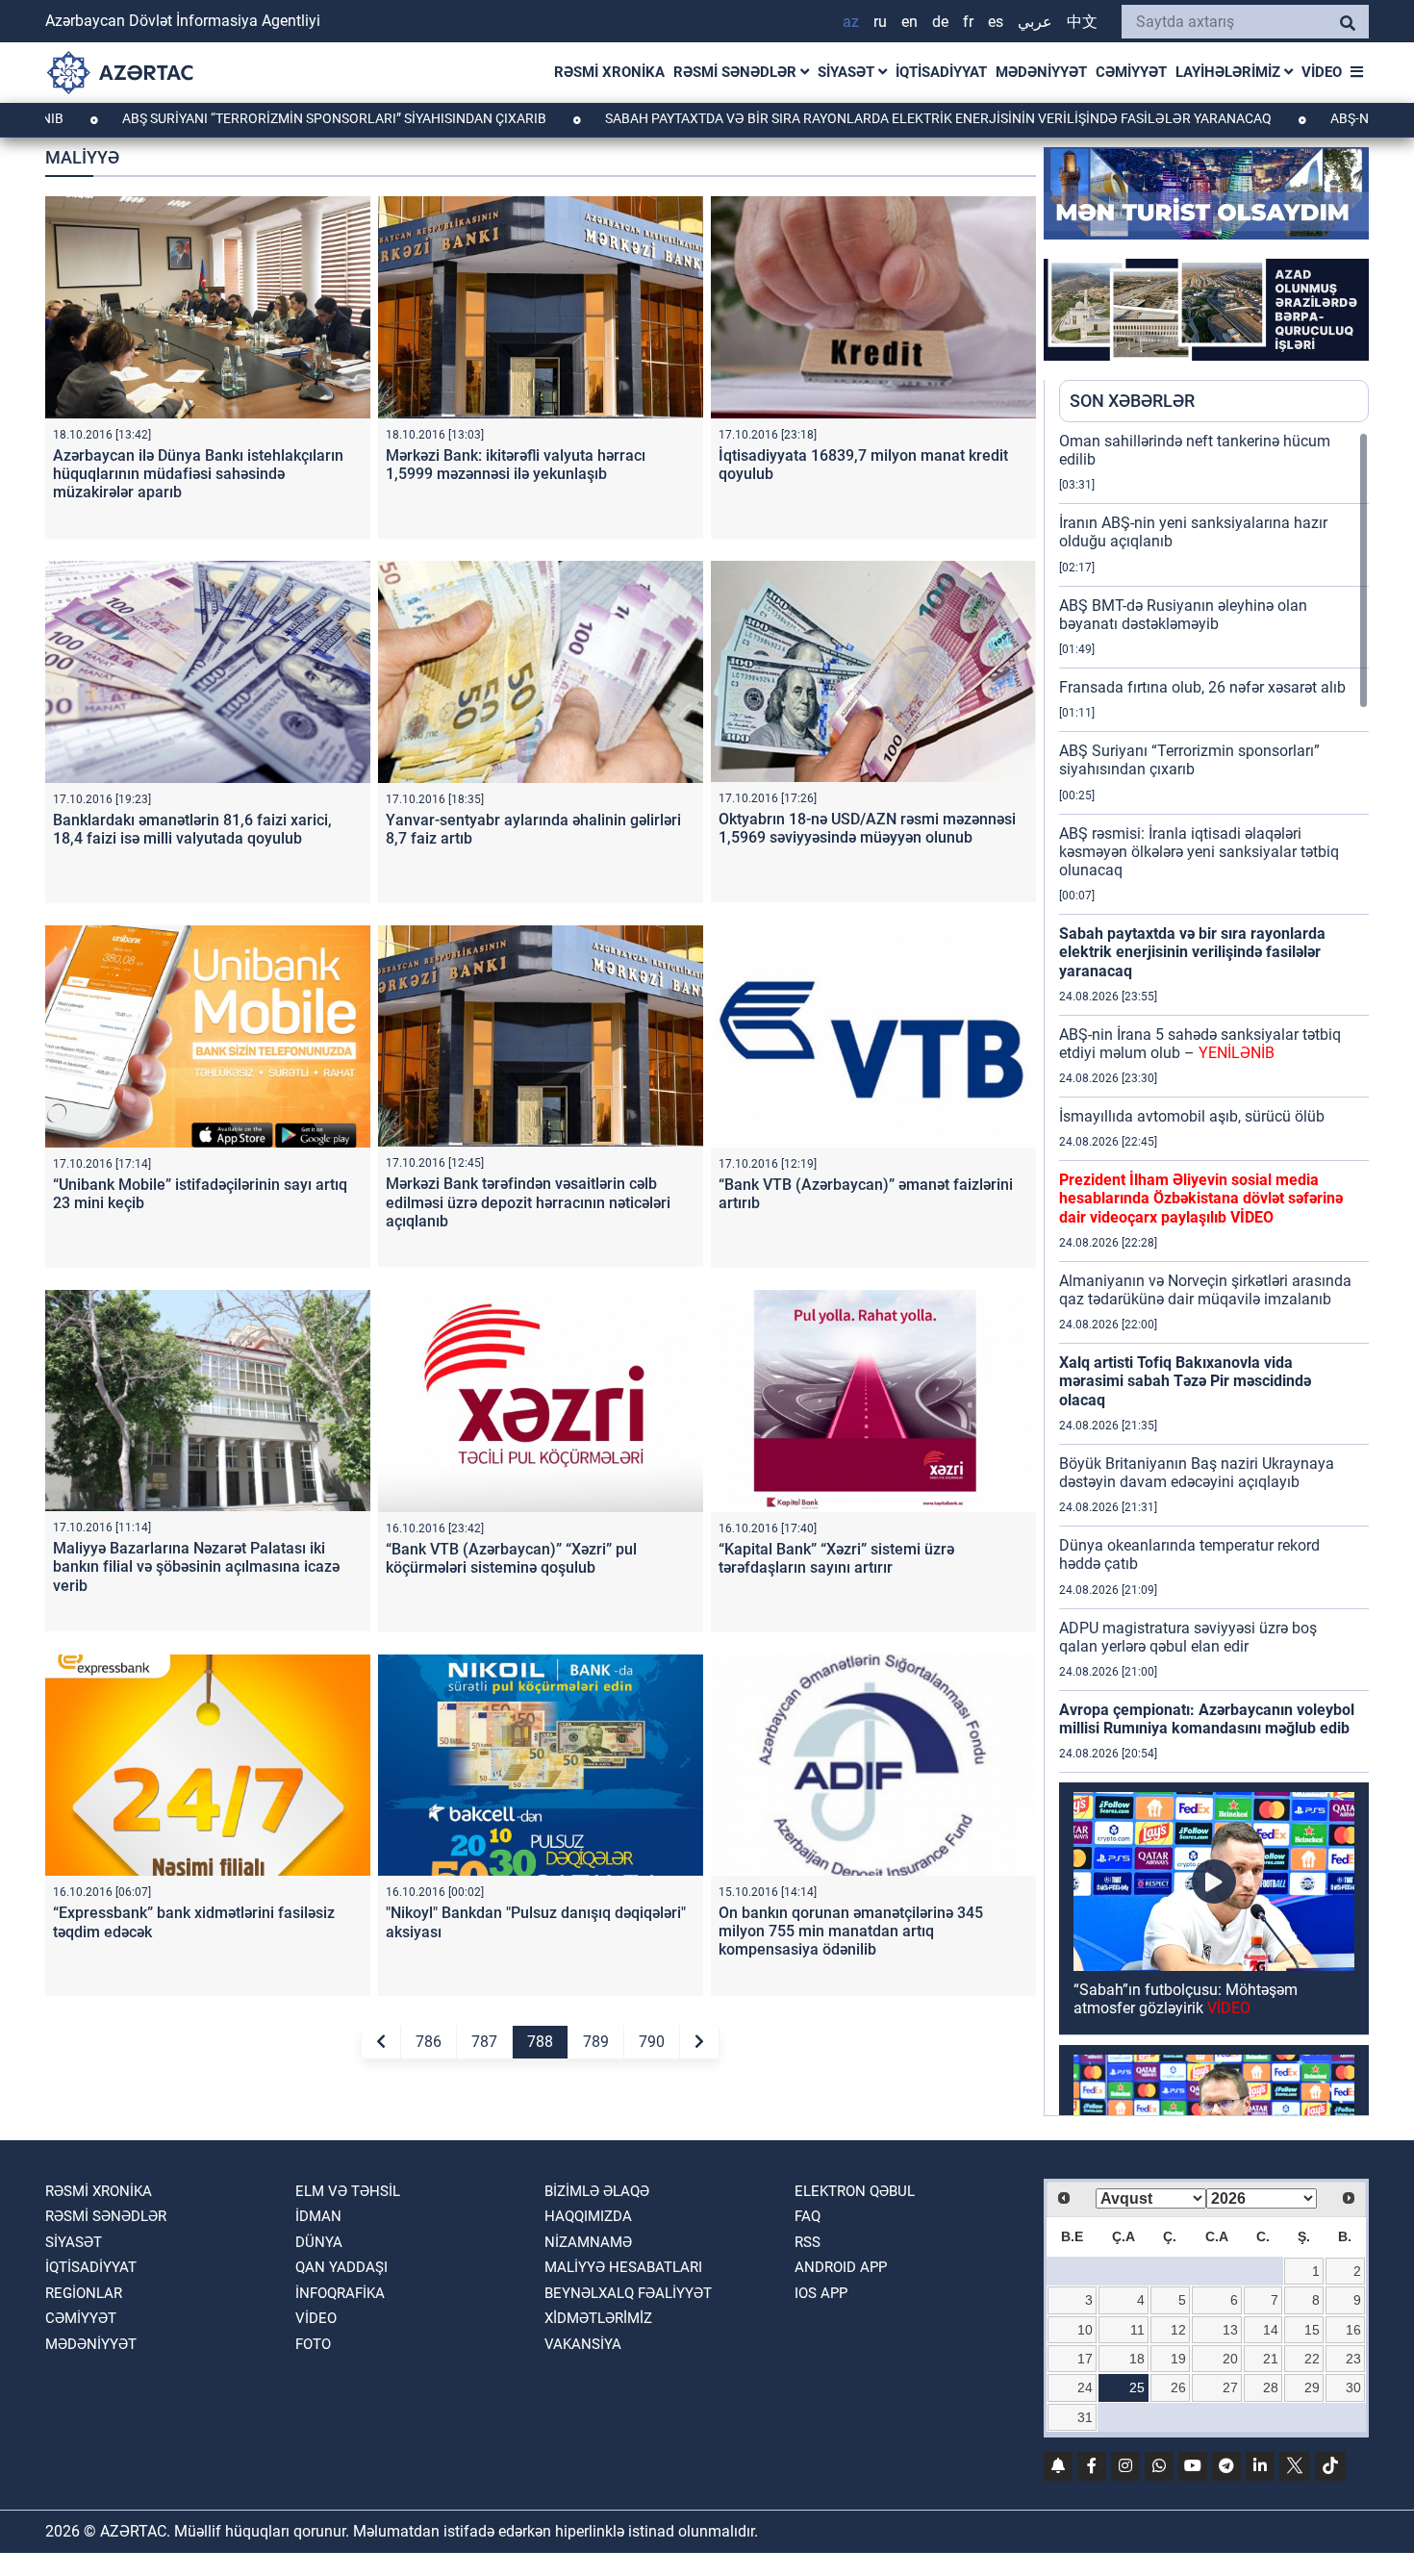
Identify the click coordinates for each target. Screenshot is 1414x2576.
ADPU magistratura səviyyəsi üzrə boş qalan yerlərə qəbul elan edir (1188, 1637)
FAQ (808, 2216)
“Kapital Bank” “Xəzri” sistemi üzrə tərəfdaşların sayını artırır (836, 1558)
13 (1230, 2330)
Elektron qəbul (855, 2191)
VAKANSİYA (583, 2344)
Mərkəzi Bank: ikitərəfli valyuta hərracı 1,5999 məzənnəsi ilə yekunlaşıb (516, 465)
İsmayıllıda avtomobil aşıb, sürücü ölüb (1192, 1116)
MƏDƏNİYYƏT (1041, 72)
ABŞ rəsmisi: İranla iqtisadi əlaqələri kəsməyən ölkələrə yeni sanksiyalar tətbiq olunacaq (1199, 852)
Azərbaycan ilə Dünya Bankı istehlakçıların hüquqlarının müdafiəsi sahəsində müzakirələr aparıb (198, 474)
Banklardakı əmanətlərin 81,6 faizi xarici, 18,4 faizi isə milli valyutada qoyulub (192, 829)
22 (1312, 2359)
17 (1085, 2359)
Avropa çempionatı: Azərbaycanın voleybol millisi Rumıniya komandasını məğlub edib (1207, 1719)
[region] (1214, 1274)
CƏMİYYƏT (1131, 72)
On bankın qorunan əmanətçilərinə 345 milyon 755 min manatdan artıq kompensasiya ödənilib (851, 1931)
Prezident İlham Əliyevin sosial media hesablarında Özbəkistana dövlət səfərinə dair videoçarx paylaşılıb (1201, 1198)
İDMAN (318, 2216)
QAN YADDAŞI (341, 2267)
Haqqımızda (588, 2216)
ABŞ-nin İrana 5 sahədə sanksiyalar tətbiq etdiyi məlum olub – (1200, 1044)
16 (1353, 2330)
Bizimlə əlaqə (597, 2191)
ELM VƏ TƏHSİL (348, 2191)
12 (1178, 2330)
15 (1312, 2330)
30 (1353, 2387)
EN (909, 22)
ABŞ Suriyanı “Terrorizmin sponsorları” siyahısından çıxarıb (1189, 760)
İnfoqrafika (340, 2293)
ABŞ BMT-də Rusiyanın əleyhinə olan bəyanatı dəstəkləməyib (1183, 615)
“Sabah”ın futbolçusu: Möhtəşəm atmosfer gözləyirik (1186, 1999)
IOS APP (821, 2293)
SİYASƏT (848, 72)
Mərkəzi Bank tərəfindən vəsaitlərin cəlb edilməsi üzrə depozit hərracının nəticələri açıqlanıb (528, 1202)
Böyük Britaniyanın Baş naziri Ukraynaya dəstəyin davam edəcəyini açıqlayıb (1197, 1473)
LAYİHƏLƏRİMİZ (1230, 72)
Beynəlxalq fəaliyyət (628, 2293)
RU (880, 22)
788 (540, 2042)
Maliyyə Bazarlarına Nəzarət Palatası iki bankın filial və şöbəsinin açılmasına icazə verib (196, 1566)
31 (1085, 2417)
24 (1085, 2387)
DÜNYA (319, 2242)
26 (1178, 2387)
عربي (1035, 22)
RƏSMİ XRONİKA (609, 72)
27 (1230, 2387)
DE (940, 22)
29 (1312, 2387)
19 (1178, 2359)
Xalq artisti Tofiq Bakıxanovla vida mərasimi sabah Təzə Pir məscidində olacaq (1185, 1381)
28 (1271, 2387)
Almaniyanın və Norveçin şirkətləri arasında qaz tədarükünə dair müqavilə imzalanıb (1205, 1290)
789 (596, 2042)
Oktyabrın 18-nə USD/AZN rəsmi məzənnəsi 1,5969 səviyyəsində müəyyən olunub (867, 828)
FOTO (313, 2344)
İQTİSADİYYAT (941, 72)
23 (1353, 2359)
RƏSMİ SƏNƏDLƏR (737, 72)
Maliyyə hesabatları (623, 2267)
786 (429, 2042)
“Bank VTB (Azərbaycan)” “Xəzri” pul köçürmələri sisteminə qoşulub (511, 1558)
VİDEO (1322, 72)
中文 (1082, 22)
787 (484, 2042)
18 (1137, 2359)
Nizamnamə (588, 2242)
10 (1085, 2330)
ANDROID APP (841, 2267)
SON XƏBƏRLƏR (1132, 401)
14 (1271, 2330)
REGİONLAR (84, 2293)
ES (996, 22)
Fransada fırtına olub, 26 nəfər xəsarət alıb (1202, 687)
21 (1271, 2359)
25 (1137, 2387)
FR (968, 22)
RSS (808, 2242)
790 (652, 2042)
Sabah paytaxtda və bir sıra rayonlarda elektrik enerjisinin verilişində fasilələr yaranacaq (806, 118)
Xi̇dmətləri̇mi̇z (598, 2318)
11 (1137, 2330)
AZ (851, 22)
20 (1230, 2359)
